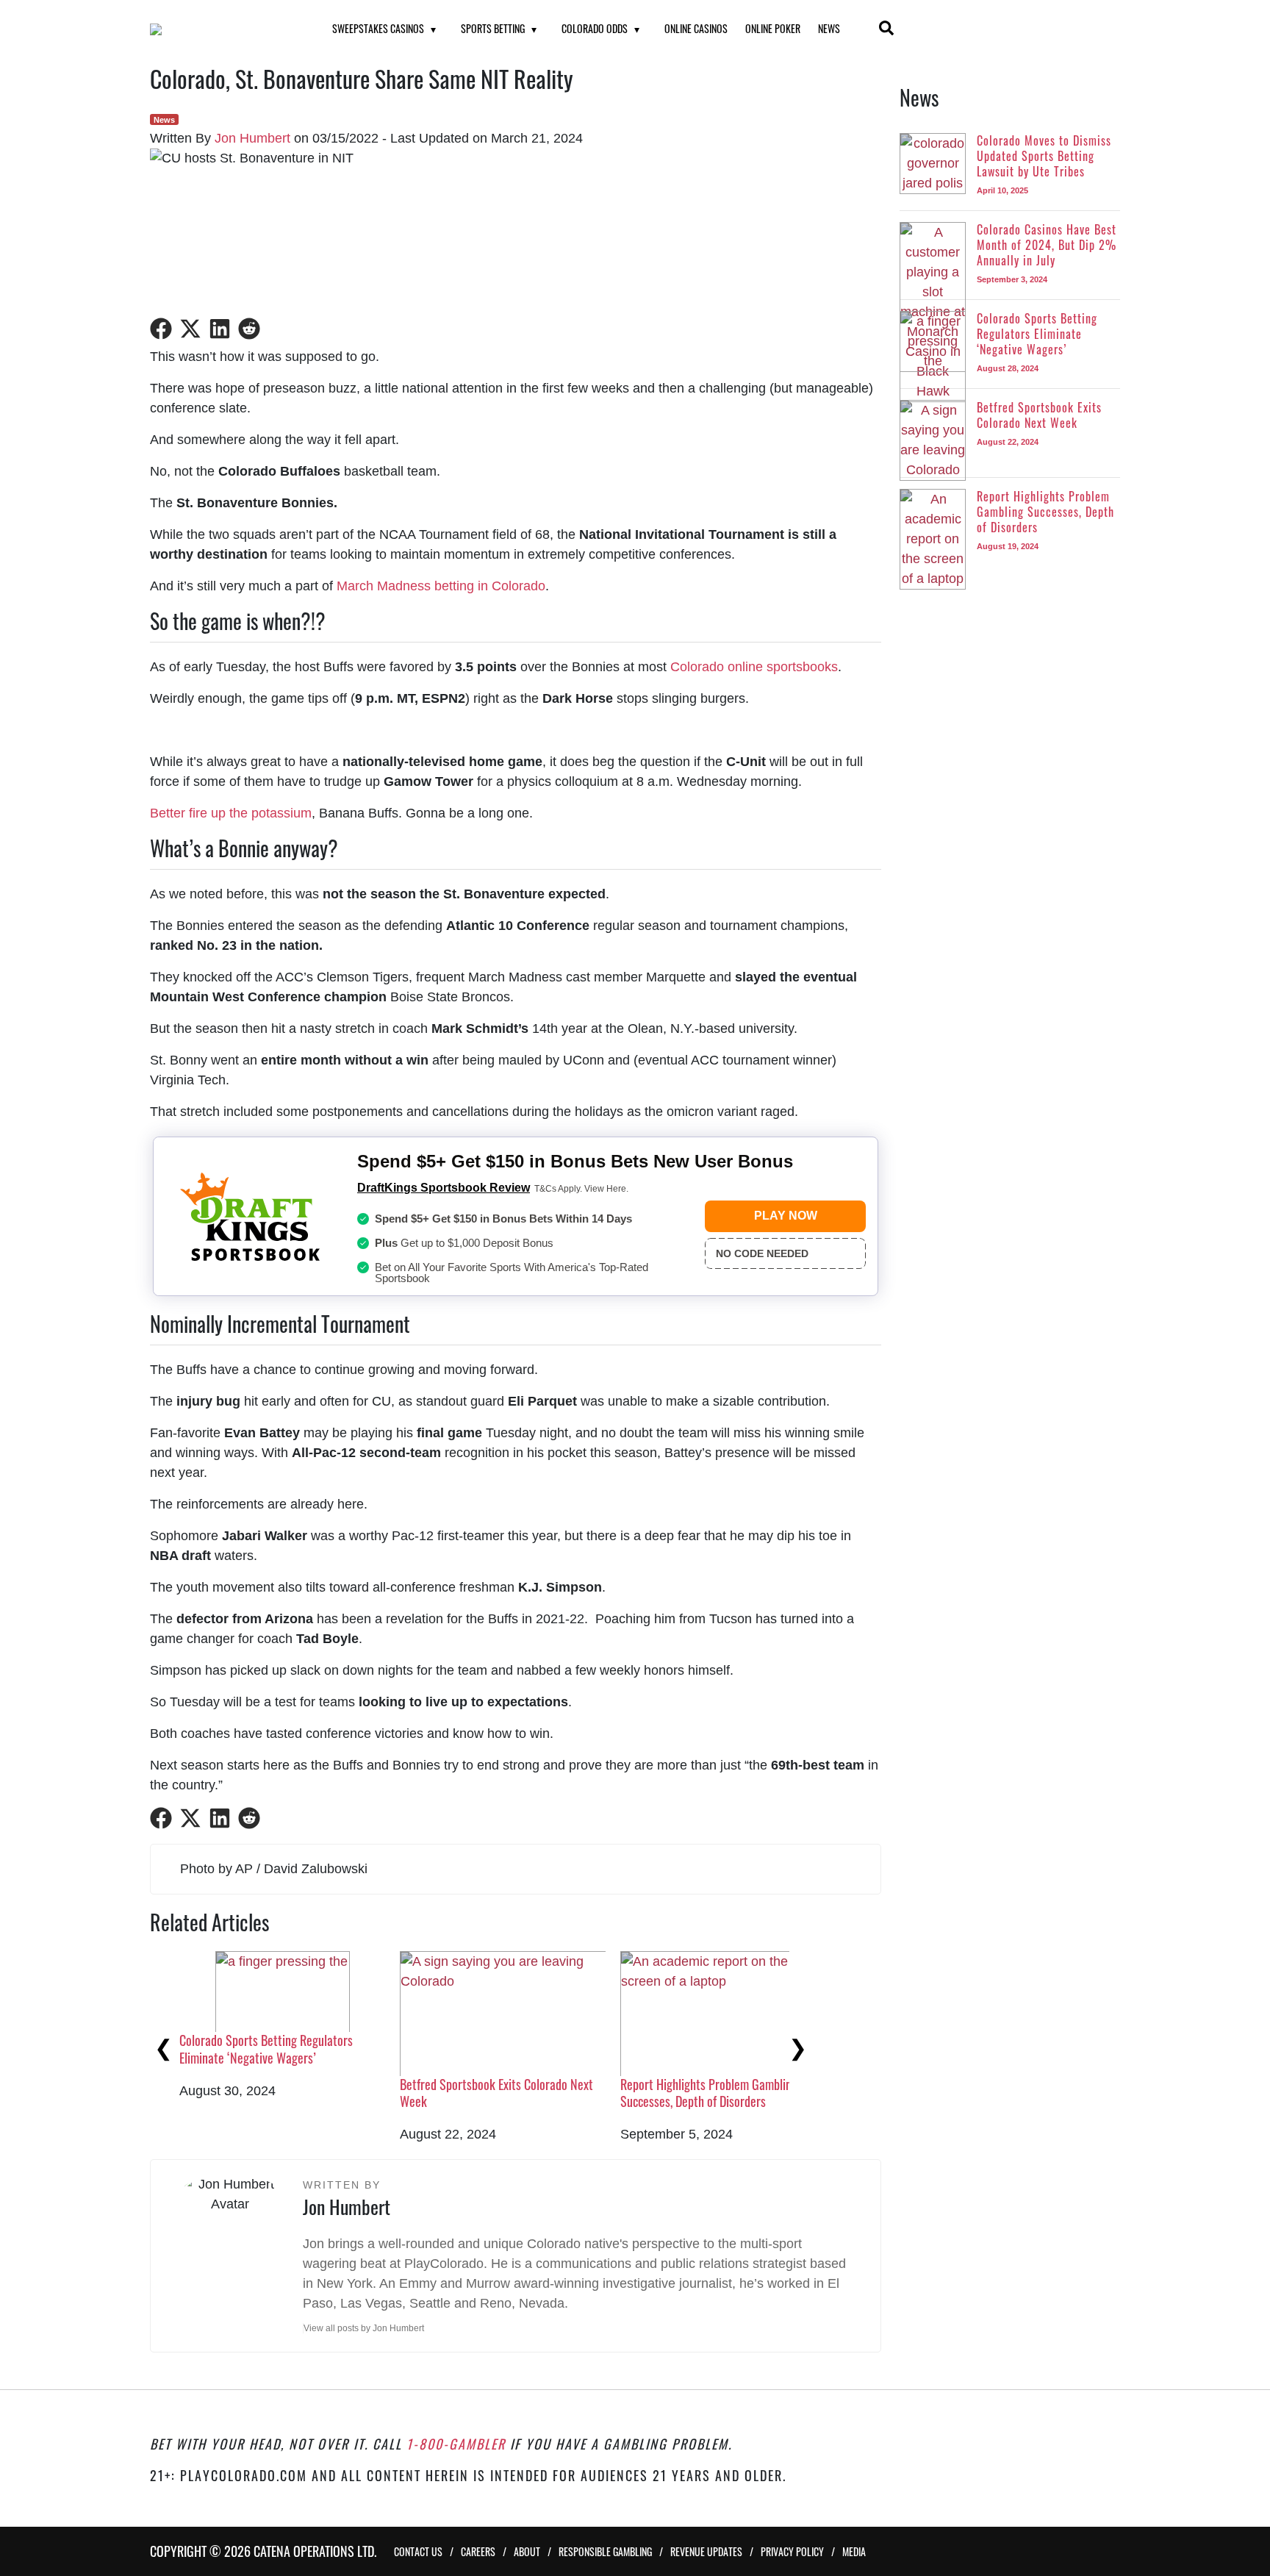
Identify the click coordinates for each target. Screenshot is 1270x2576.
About (527, 2551)
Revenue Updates (706, 2551)
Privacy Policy (792, 2551)
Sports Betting (493, 28)
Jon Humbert (252, 138)
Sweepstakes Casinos (378, 28)
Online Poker (773, 28)
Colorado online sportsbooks (754, 667)
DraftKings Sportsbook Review (444, 1188)
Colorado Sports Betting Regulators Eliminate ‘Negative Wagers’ (266, 2049)
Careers (478, 2551)
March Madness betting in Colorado (441, 586)
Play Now (786, 1216)
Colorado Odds (595, 28)
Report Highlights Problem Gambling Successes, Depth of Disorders (709, 2093)
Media (854, 2551)
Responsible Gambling (605, 2551)
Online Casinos (696, 28)
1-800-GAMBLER (456, 2444)
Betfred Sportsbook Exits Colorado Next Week (496, 2093)
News (829, 28)
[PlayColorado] (223, 29)
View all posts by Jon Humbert (364, 2328)
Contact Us (418, 2551)
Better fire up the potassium (231, 813)
